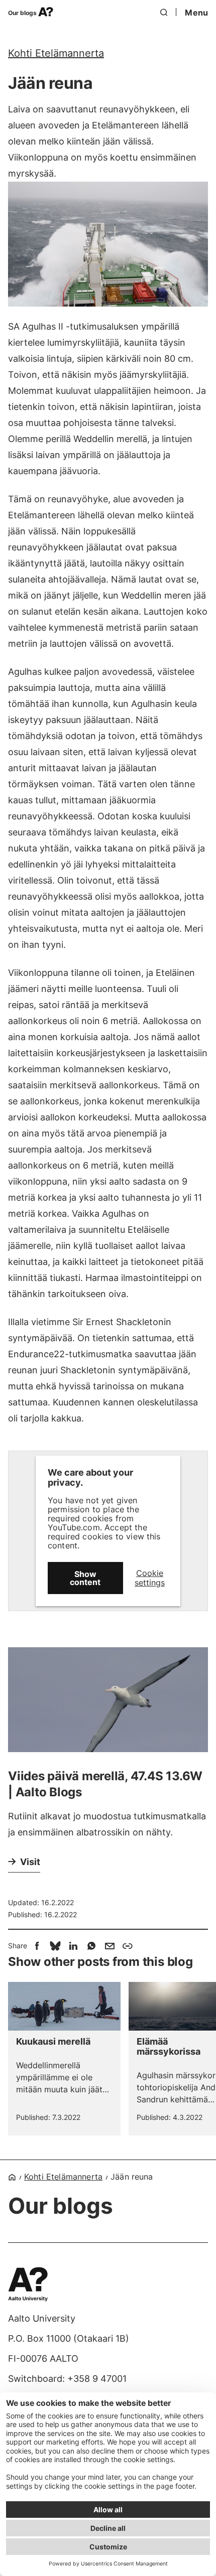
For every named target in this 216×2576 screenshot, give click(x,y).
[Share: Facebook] (37, 1946)
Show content (85, 1578)
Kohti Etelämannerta (56, 53)
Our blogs (23, 13)
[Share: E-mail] (110, 1946)
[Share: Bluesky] (55, 1946)
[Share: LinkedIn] (73, 1946)
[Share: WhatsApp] (91, 1946)
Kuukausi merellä (53, 2042)
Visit (30, 1862)
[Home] (12, 2177)
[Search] (164, 13)
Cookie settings (150, 1578)
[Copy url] (128, 1946)
